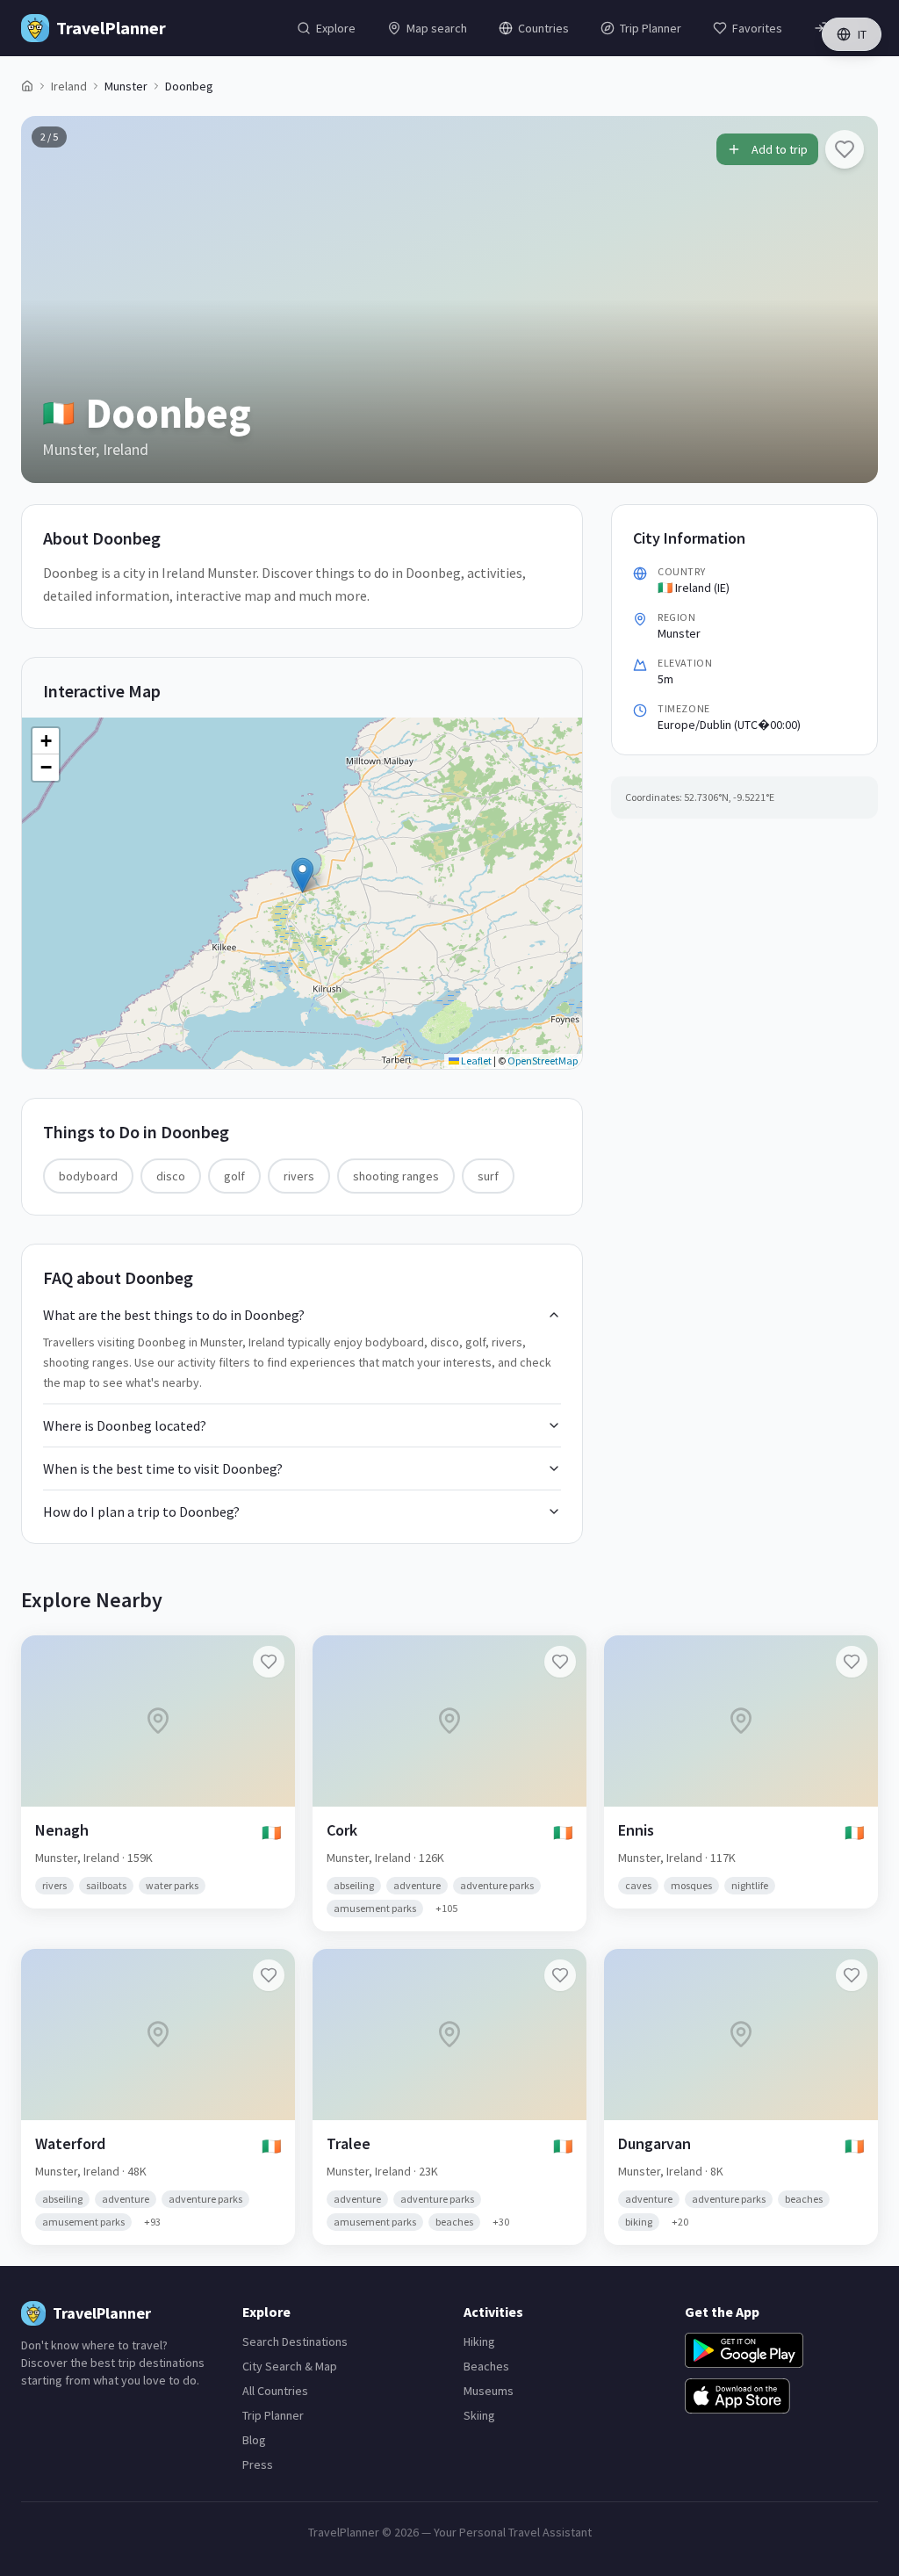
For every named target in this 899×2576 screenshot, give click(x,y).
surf (488, 1176)
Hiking (479, 2341)
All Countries (275, 2391)
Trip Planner (273, 2415)
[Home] (27, 86)
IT (862, 34)
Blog (254, 2440)
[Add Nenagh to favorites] (269, 1662)
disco (171, 1176)
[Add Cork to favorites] (560, 1662)
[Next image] (850, 299)
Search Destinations (295, 2341)
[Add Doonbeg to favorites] (845, 149)
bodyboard (88, 1176)
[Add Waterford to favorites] (269, 1975)
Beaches (486, 2366)
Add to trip (780, 149)
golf (234, 1176)
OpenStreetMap (543, 1061)
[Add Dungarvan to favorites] (852, 1975)
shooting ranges (396, 1176)
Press (258, 2464)
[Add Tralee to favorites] (560, 1975)
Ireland (69, 86)
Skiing (479, 2415)
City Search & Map (290, 2366)
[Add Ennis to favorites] (852, 1662)
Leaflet (475, 1061)
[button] (302, 875)
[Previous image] (49, 299)
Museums (489, 2391)
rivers (299, 1176)
